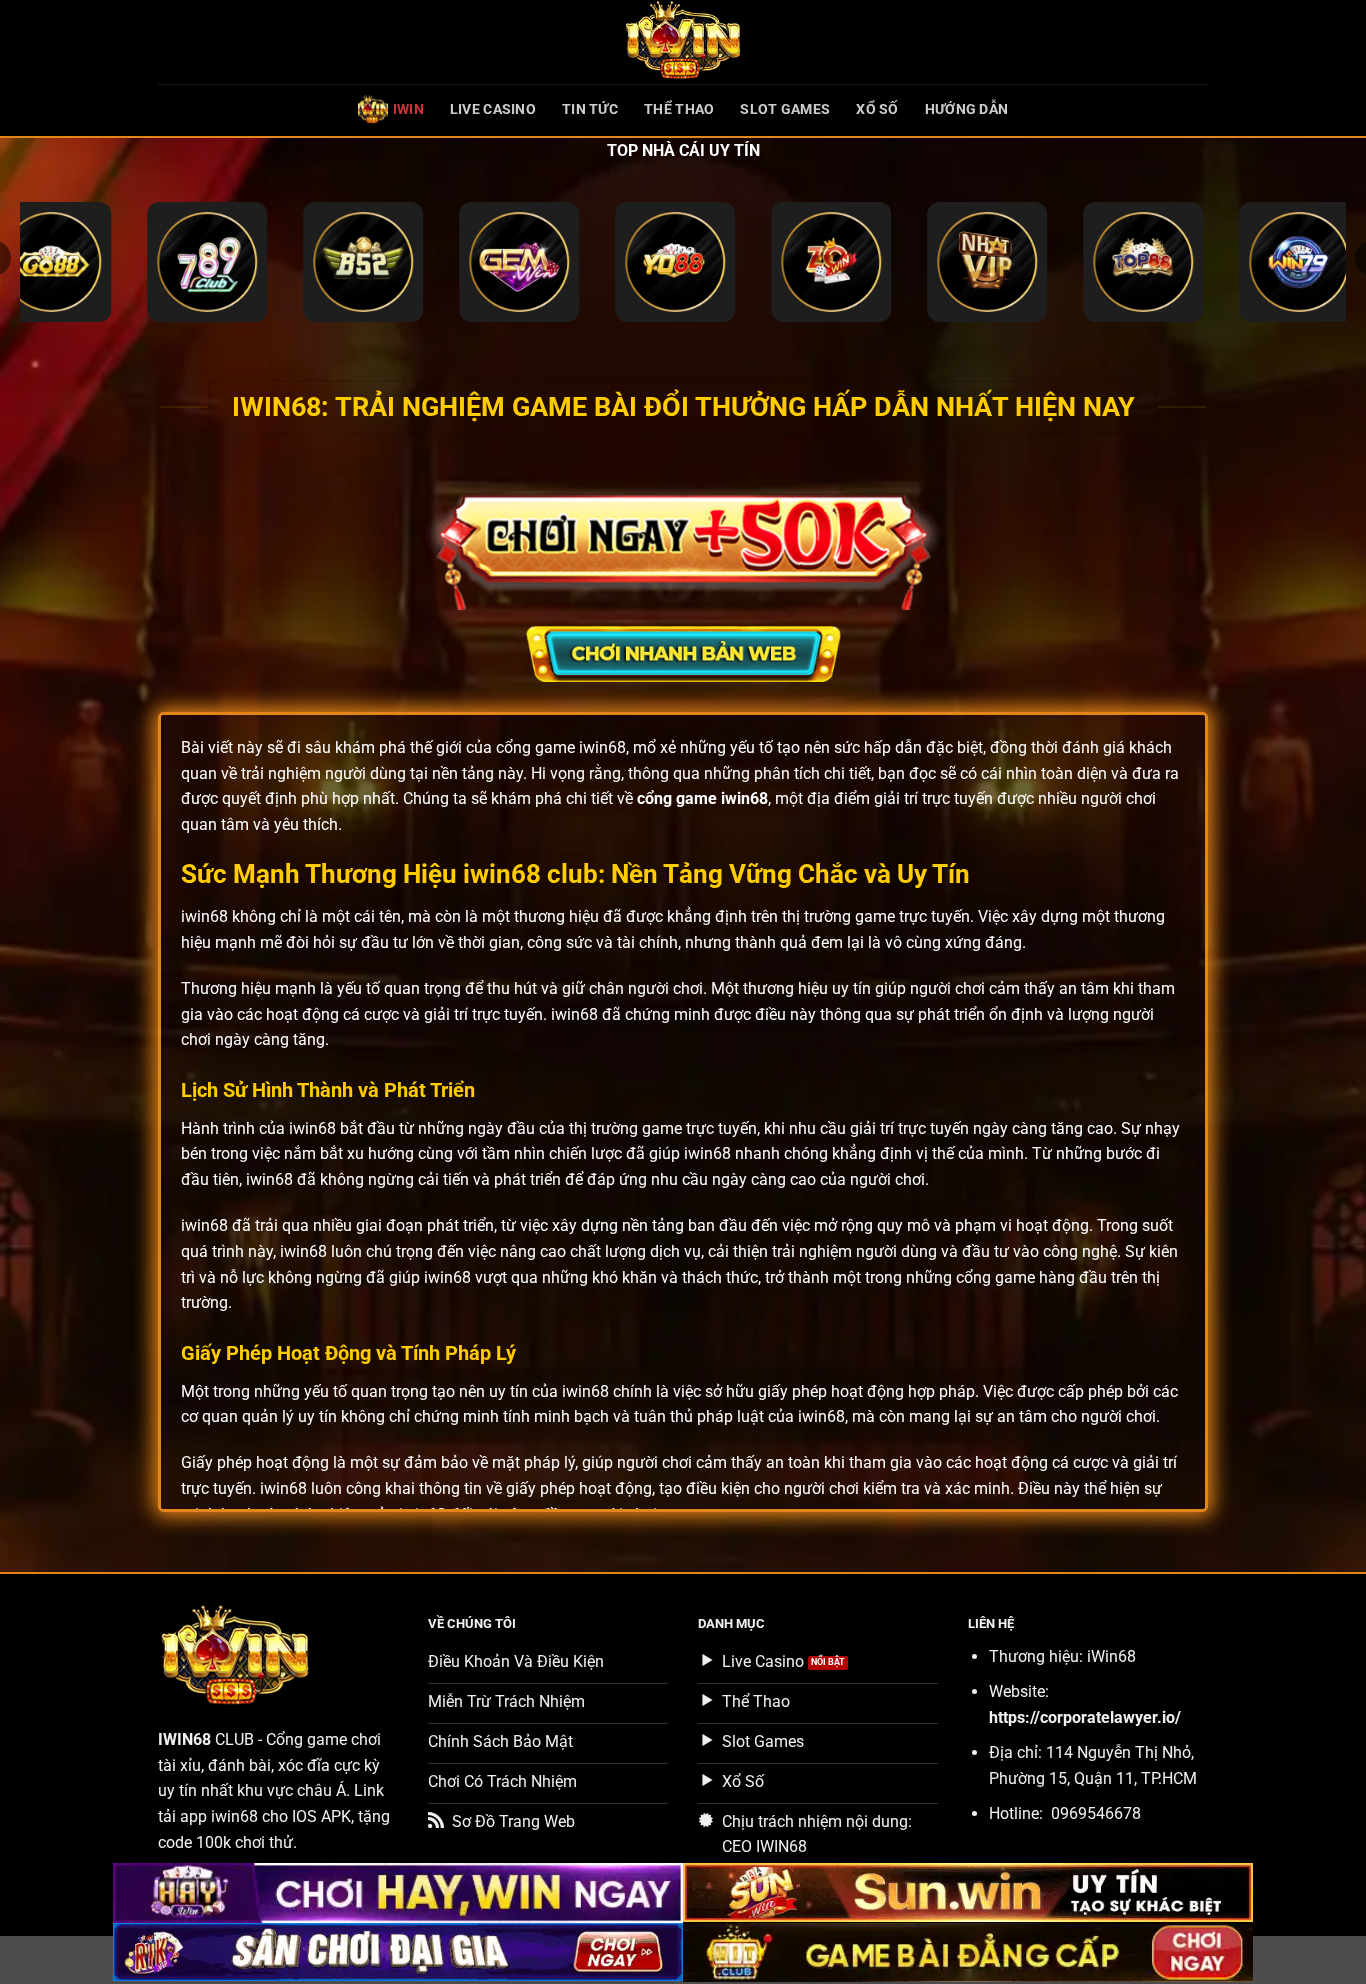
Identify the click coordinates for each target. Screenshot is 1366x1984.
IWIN (408, 109)
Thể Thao (679, 109)
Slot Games (785, 109)
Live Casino (493, 109)
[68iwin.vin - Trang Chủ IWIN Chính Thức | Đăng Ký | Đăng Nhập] (683, 42)
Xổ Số (877, 109)
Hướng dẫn (967, 109)
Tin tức (590, 109)
